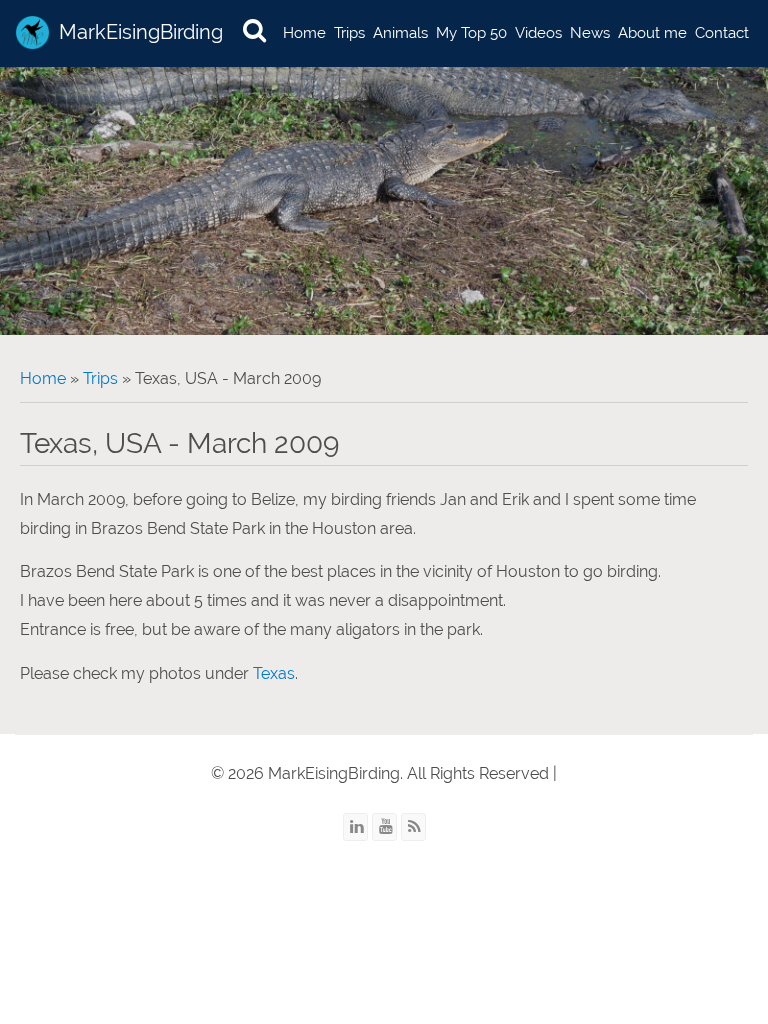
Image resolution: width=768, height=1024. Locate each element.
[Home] (32, 32)
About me (652, 33)
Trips (349, 33)
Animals (400, 33)
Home (304, 33)
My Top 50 (471, 33)
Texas (274, 673)
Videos (538, 33)
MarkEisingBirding (141, 32)
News (590, 33)
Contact (722, 33)
